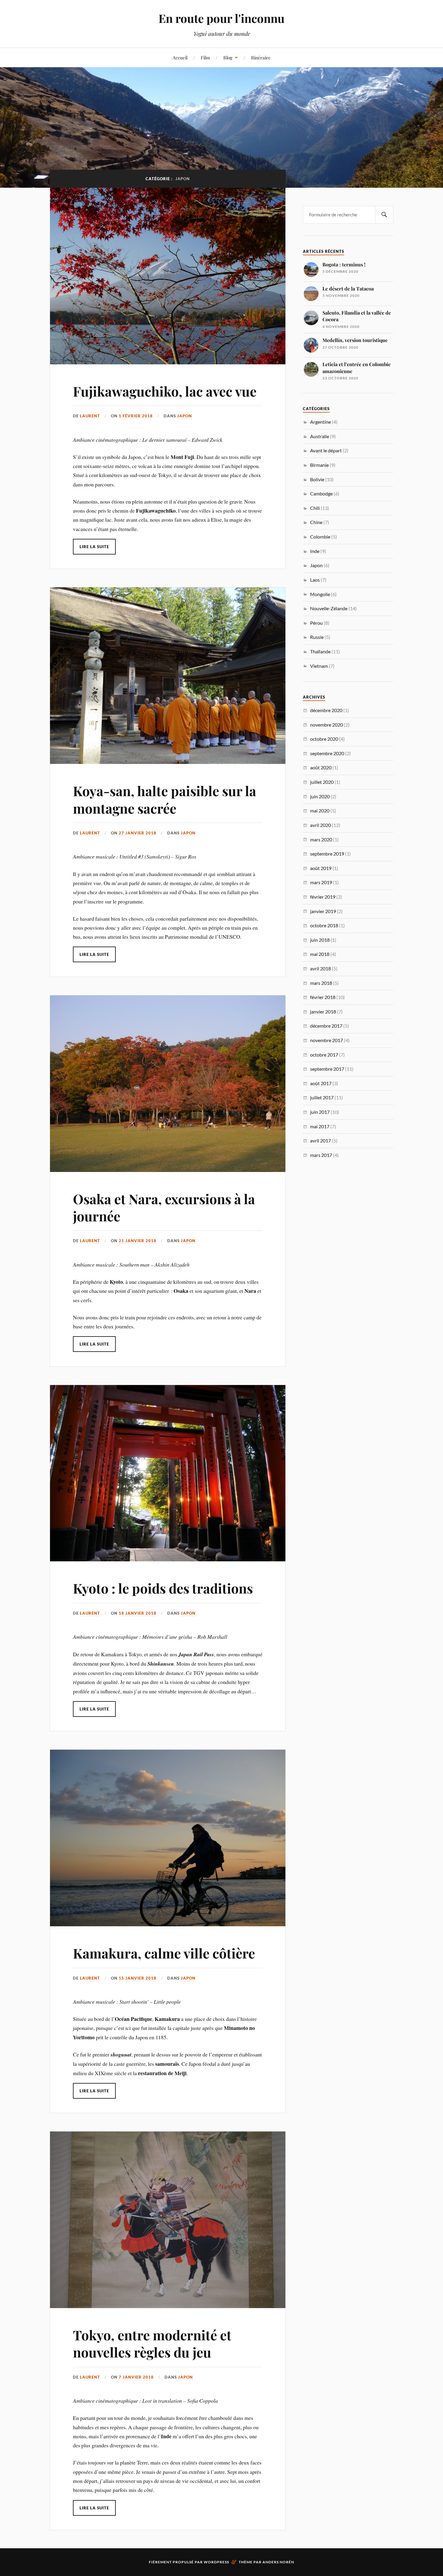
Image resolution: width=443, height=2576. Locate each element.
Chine (316, 522)
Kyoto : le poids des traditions (163, 1588)
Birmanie (319, 465)
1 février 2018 (136, 416)
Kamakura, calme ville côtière (164, 1953)
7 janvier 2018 (136, 2377)
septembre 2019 (327, 854)
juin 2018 (320, 940)
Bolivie (317, 479)
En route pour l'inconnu (222, 18)
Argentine (320, 422)
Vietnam (319, 666)
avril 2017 (320, 1140)
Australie (320, 436)
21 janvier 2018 (138, 1241)
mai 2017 (320, 1126)
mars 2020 (321, 839)
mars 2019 (321, 882)
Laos (315, 580)
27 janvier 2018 (138, 833)
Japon (185, 416)
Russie (317, 637)
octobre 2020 (324, 739)
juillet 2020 (322, 782)
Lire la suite (94, 547)
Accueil (180, 57)
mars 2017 (321, 1155)
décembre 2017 (326, 1026)
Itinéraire (261, 57)
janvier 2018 (323, 1012)
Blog (228, 57)
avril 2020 (320, 825)
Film (205, 57)
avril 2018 (320, 968)
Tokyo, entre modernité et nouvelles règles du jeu (152, 2343)
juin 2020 (320, 796)
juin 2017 (320, 1112)
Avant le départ (326, 450)
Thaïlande (320, 651)
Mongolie (320, 594)
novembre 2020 (327, 725)
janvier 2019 (323, 911)
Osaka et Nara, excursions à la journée (164, 1207)
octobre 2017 (324, 1055)
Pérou (316, 623)
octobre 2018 (324, 925)
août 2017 (321, 1083)
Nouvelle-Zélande (329, 608)
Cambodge (321, 493)
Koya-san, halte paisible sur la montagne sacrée (165, 799)
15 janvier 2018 (138, 1978)
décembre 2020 (326, 710)
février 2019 (323, 897)
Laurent (90, 416)
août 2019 (321, 868)
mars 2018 (321, 983)
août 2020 (321, 767)
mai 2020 (320, 810)
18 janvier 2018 (138, 1613)
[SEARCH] (384, 215)
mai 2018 (320, 954)
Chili (315, 508)
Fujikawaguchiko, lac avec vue (165, 391)
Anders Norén (278, 2562)
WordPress (216, 2562)
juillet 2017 (322, 1097)
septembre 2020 (327, 753)
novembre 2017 (327, 1040)
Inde (315, 551)
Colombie (320, 537)
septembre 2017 (327, 1069)
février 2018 (323, 997)
